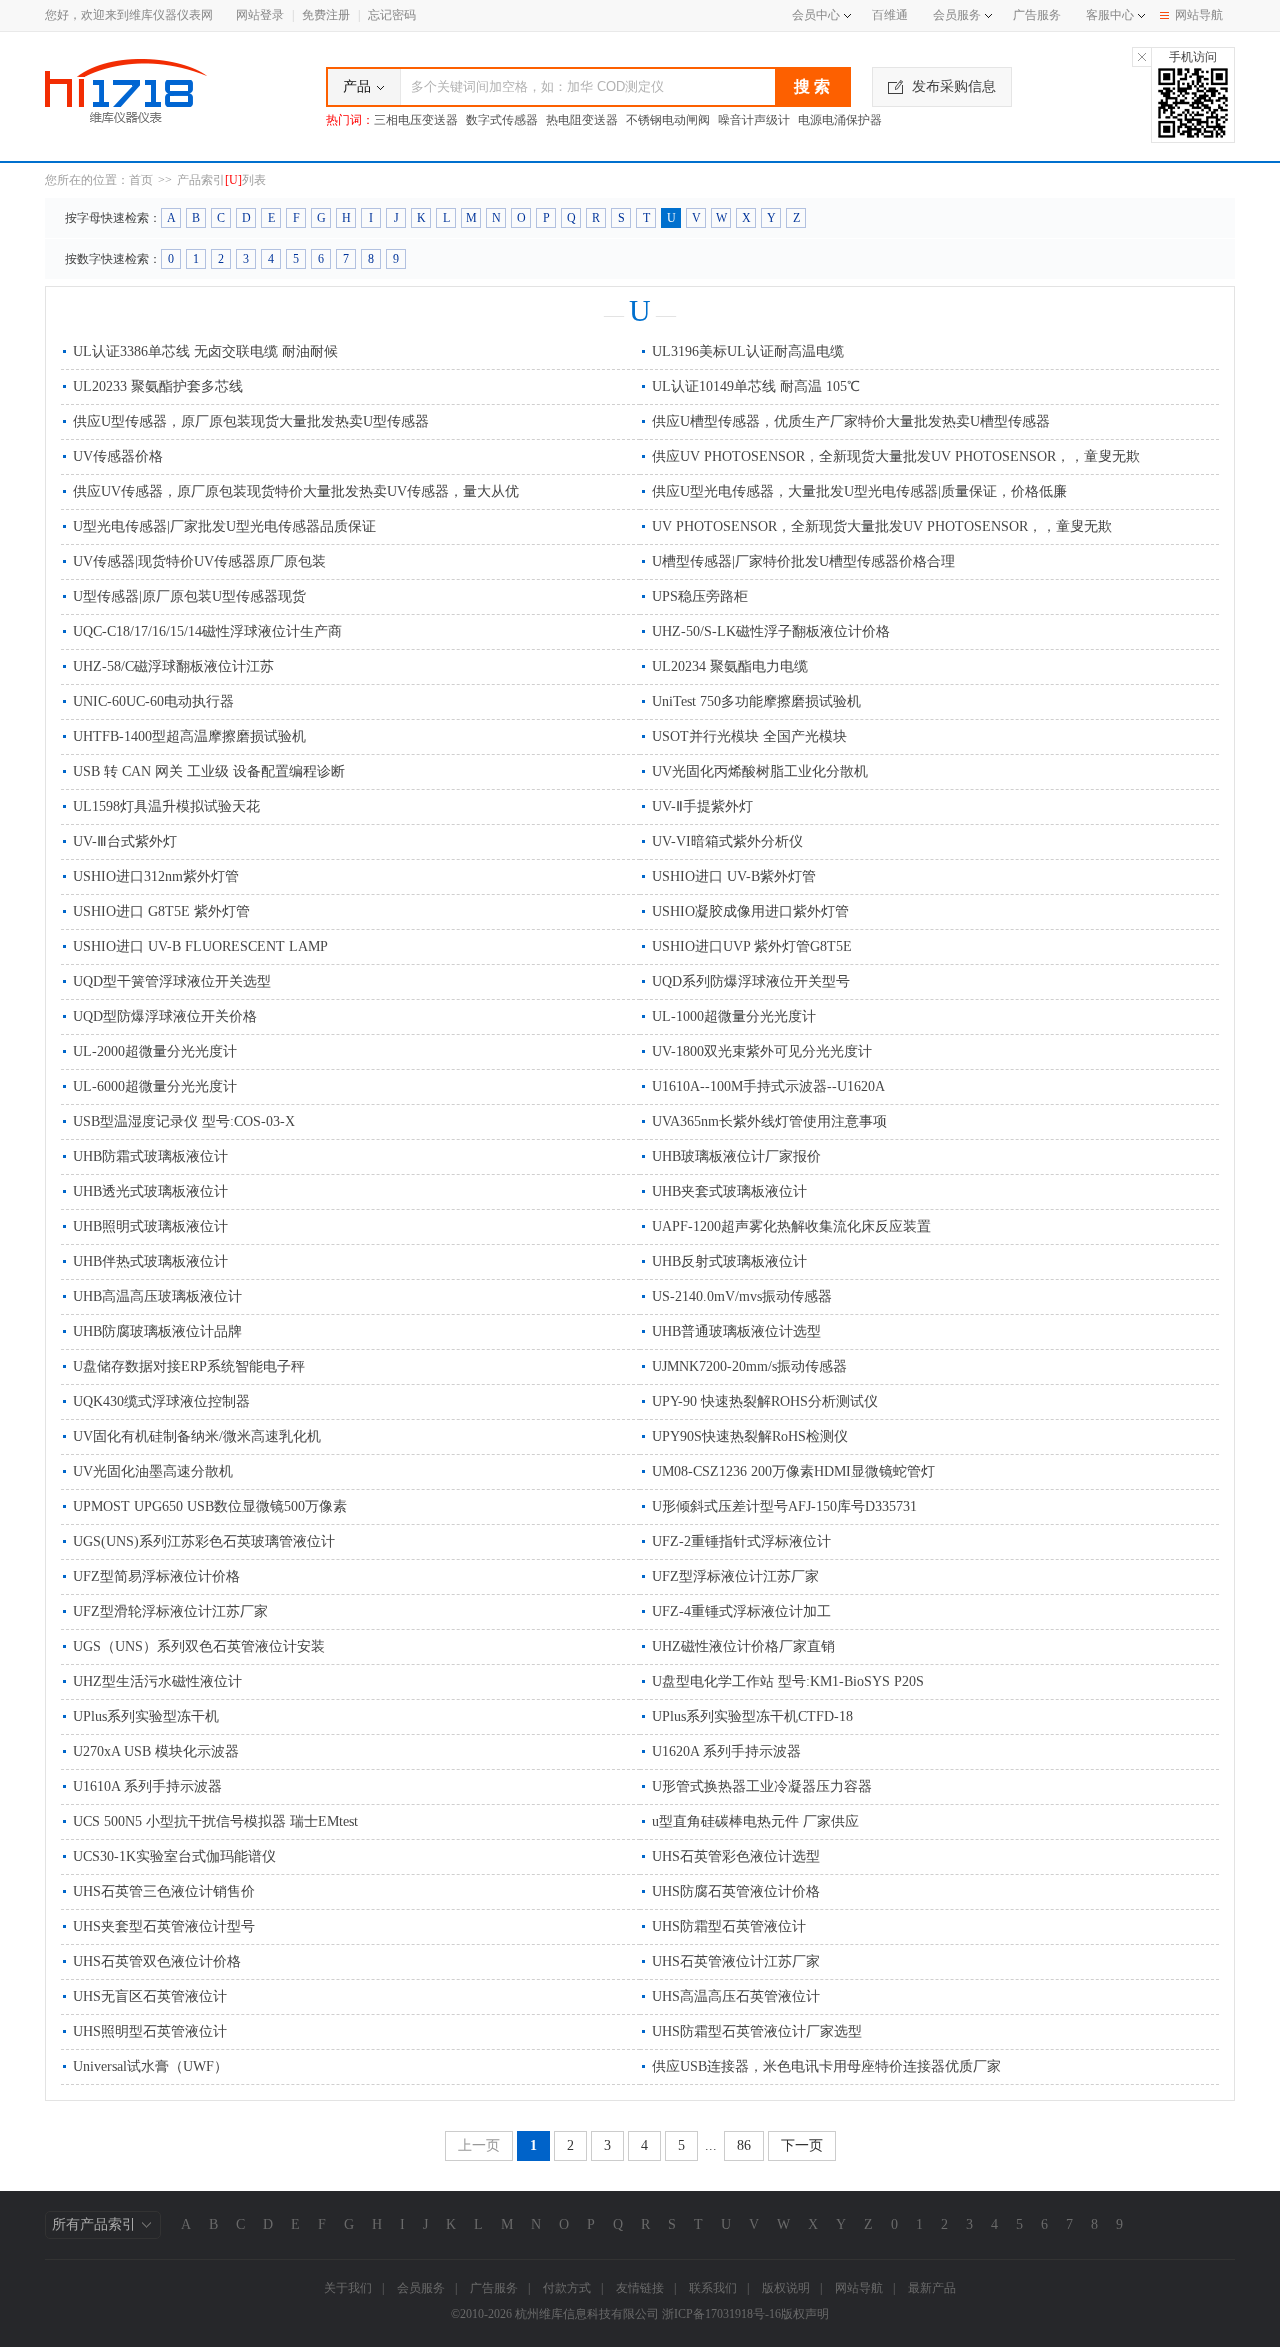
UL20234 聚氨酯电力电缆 (730, 666)
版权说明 (786, 2288)
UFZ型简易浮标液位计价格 (156, 1576)
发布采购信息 (954, 86)
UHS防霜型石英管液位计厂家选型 (757, 2031)
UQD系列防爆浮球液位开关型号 (751, 981)
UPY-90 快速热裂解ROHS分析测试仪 (765, 1401)
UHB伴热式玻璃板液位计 (150, 1261)
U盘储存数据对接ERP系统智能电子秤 (189, 1366)
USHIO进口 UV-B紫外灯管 (734, 876)
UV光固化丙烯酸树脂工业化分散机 (760, 771)
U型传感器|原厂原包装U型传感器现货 (189, 596)
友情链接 (640, 2288)
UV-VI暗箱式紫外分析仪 (727, 841)
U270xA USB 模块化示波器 (156, 1751)
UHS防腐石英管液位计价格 (736, 1891)
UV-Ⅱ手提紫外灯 (702, 806)
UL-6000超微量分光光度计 (155, 1086)
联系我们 (713, 2288)
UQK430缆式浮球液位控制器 (161, 1401)
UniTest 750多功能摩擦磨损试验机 (756, 701)
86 (744, 2145)
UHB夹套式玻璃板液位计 (729, 1191)
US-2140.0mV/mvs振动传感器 (742, 1296)
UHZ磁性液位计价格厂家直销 (743, 1646)
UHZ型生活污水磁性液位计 (157, 1681)
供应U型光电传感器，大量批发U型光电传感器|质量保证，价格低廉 (859, 491)
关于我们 (348, 2288)
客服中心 (1110, 15)
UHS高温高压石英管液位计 (736, 1996)
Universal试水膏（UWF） (150, 2066)
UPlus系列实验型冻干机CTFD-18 (752, 1716)
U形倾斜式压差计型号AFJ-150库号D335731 (784, 1506)
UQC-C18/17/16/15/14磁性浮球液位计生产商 (207, 631)
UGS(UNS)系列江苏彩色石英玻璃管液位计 (204, 1541)
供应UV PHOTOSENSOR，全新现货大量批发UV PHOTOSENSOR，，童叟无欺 (896, 456)
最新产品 (932, 2288)
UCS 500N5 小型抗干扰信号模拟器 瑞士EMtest (215, 1821)
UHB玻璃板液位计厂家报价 (736, 1156)
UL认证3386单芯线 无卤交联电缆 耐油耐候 (205, 351)
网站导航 (1199, 15)
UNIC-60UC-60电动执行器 (153, 701)
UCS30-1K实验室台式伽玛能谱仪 (174, 1856)
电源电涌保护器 (840, 120)
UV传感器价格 (118, 456)
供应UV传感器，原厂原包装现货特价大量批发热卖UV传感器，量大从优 (296, 491)
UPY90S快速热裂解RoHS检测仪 (750, 1436)
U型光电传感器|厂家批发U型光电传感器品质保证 (224, 526)
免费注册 (326, 15)
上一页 (479, 2145)
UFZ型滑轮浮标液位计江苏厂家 (170, 1611)
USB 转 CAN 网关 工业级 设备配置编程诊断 (209, 771)
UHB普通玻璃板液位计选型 (736, 1331)
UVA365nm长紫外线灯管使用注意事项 (769, 1121)
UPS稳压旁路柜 (700, 596)
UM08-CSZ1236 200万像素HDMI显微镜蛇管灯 (793, 1471)
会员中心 (816, 15)
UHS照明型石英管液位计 (150, 2031)
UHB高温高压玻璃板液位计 (157, 1296)
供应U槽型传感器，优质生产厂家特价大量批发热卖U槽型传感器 (851, 421)
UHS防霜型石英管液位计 (729, 1926)
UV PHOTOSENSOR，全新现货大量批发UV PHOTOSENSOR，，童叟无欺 (882, 526)
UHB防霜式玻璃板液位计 (150, 1156)
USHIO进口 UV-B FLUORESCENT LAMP (200, 946)
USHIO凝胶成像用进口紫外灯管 (750, 911)
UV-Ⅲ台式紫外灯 (125, 841)
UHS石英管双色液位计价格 (157, 1961)
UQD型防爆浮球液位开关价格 (165, 1016)
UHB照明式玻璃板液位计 (150, 1226)
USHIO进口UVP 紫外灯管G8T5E (752, 946)
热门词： (350, 120)
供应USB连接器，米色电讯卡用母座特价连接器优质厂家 (826, 2066)
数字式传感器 (502, 120)
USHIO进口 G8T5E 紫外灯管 (161, 911)
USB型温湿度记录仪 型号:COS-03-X (184, 1121)
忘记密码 (392, 15)
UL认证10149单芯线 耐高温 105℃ (756, 386)
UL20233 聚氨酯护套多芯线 (158, 386)
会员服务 (957, 15)
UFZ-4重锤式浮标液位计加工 (741, 1611)
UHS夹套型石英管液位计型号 (164, 1926)
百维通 (890, 15)
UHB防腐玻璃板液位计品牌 (157, 1331)
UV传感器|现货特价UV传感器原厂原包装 (199, 561)
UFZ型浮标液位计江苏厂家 (735, 1576)
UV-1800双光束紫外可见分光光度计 (762, 1051)
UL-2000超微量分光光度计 (155, 1051)
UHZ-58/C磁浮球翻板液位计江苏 (173, 666)
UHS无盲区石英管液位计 (150, 1996)
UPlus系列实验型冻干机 (146, 1716)
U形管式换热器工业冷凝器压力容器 (762, 1786)
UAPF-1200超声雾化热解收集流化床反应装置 (791, 1226)
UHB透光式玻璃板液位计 (150, 1191)
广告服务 (1037, 15)
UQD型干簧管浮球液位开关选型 (172, 981)
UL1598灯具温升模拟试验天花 (166, 806)
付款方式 (567, 2288)
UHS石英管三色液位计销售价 (164, 1891)
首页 (141, 180)
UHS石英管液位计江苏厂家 (736, 1961)
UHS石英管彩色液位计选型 (736, 1856)
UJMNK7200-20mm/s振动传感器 (749, 1366)
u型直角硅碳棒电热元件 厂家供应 (755, 1821)
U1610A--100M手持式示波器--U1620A (768, 1086)
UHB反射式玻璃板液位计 (729, 1261)
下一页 (802, 2145)
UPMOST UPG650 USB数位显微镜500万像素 (210, 1506)
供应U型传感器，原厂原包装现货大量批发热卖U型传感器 (251, 421)
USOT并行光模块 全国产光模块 (749, 736)
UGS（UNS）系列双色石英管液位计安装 (199, 1646)
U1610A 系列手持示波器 (147, 1786)
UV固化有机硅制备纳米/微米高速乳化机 (197, 1436)
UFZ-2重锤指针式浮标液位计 (741, 1541)
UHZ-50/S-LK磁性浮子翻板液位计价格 (771, 631)
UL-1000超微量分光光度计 (734, 1016)
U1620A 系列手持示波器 (726, 1751)
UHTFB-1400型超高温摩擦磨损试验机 (189, 736)
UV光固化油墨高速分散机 (153, 1471)
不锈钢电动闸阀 (668, 120)
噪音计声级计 (754, 120)
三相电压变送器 (416, 120)
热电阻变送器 (582, 120)
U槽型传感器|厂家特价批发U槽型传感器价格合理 (803, 561)
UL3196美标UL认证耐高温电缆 (748, 351)
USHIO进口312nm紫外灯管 (156, 876)
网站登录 (260, 15)
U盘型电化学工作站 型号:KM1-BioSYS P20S (788, 1681)
